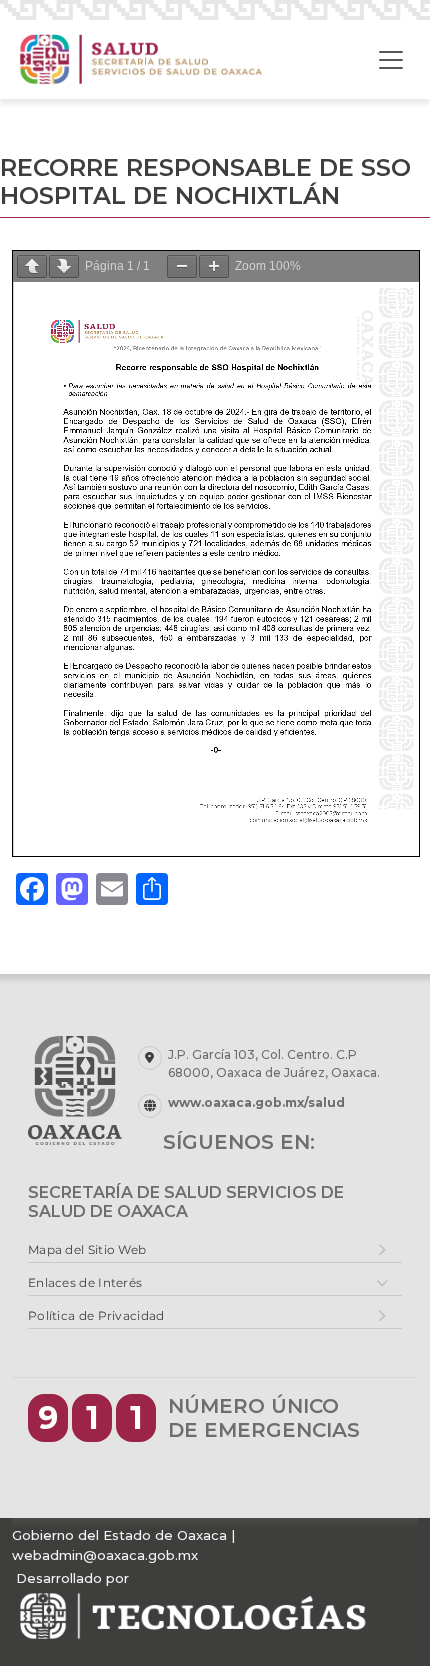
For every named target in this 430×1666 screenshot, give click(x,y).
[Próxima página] (64, 266)
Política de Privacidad (96, 1315)
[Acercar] (214, 266)
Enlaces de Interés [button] (85, 1282)
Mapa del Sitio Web (87, 1249)
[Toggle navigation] (391, 60)
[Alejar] (182, 266)
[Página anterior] (32, 266)
